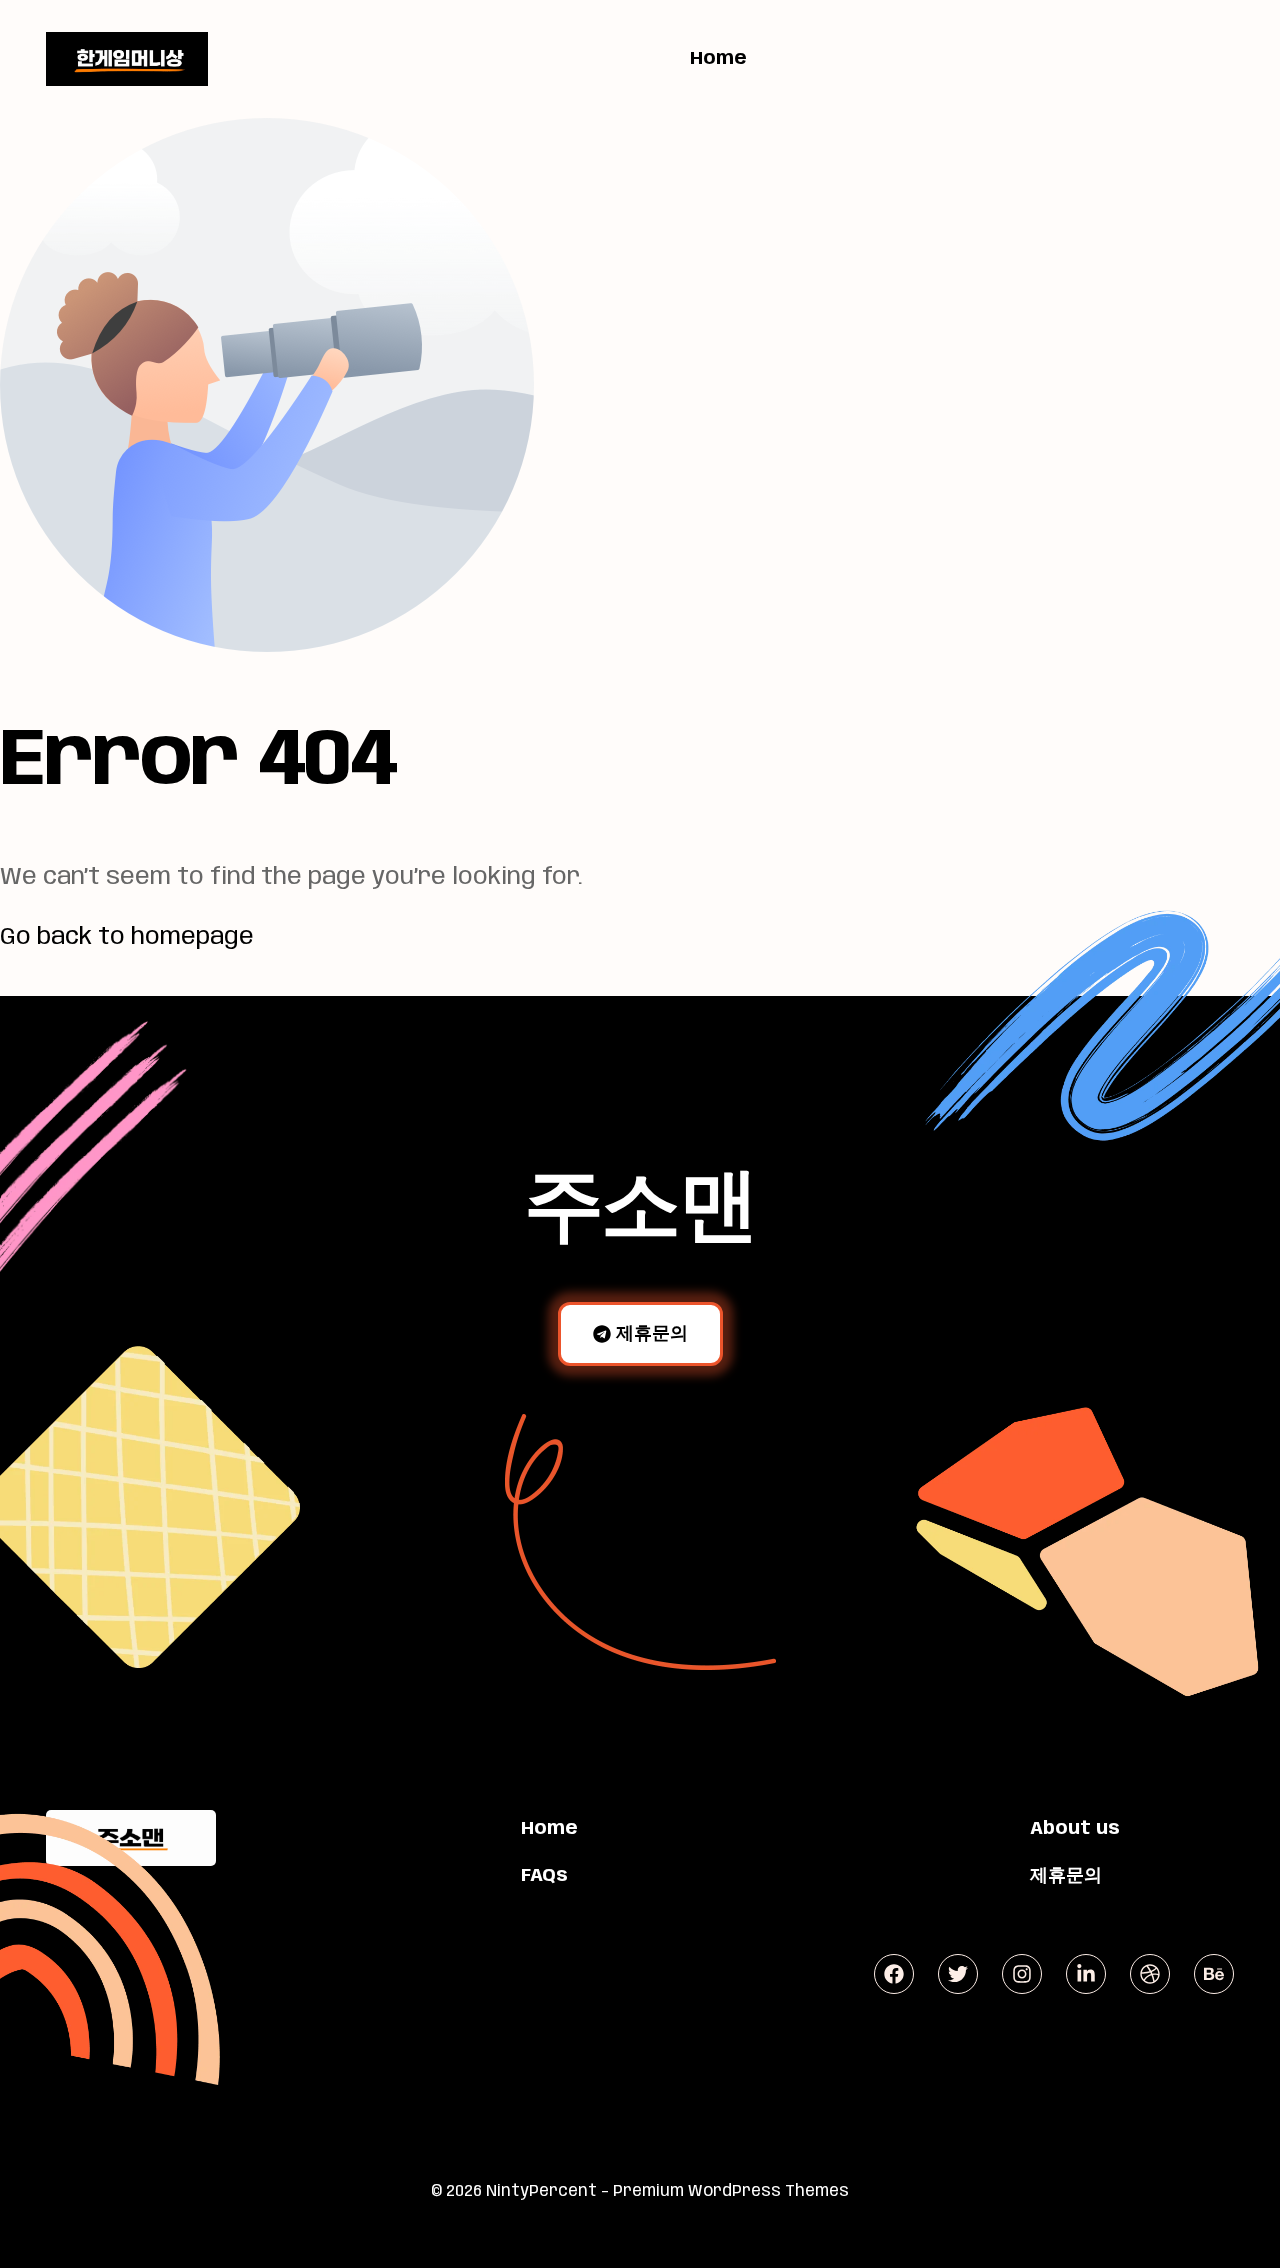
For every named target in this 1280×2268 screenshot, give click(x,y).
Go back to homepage (127, 937)
